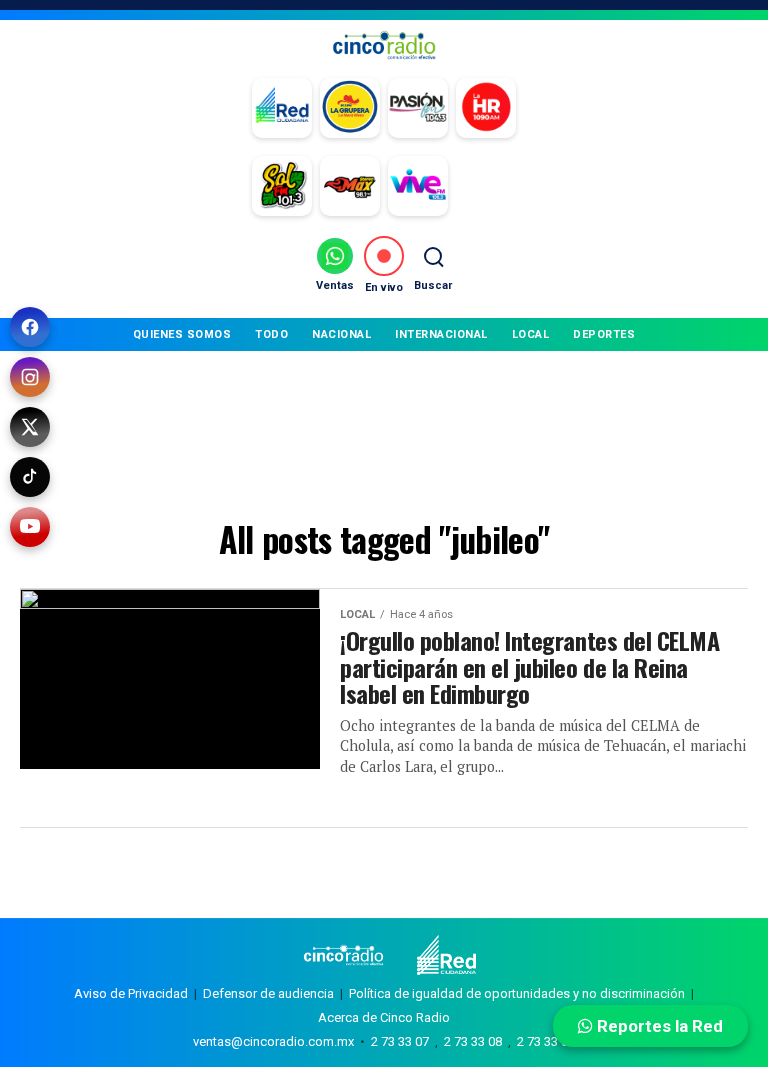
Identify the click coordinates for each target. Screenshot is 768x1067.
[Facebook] (30, 327)
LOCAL (531, 334)
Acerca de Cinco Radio (384, 1017)
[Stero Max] (350, 186)
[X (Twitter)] (30, 427)
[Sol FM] (282, 186)
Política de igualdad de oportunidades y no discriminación (517, 993)
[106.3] (418, 186)
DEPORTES (604, 334)
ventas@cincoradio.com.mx (273, 1041)
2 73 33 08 (473, 1041)
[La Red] (282, 108)
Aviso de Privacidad (131, 993)
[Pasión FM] (418, 108)
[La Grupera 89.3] (350, 108)
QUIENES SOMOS (182, 334)
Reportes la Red (658, 1026)
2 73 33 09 (546, 1041)
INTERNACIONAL (441, 334)
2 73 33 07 (400, 1041)
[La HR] (486, 108)
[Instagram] (30, 377)
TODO (271, 334)
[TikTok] (30, 477)
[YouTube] (30, 527)
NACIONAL (341, 334)
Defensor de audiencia (268, 993)
